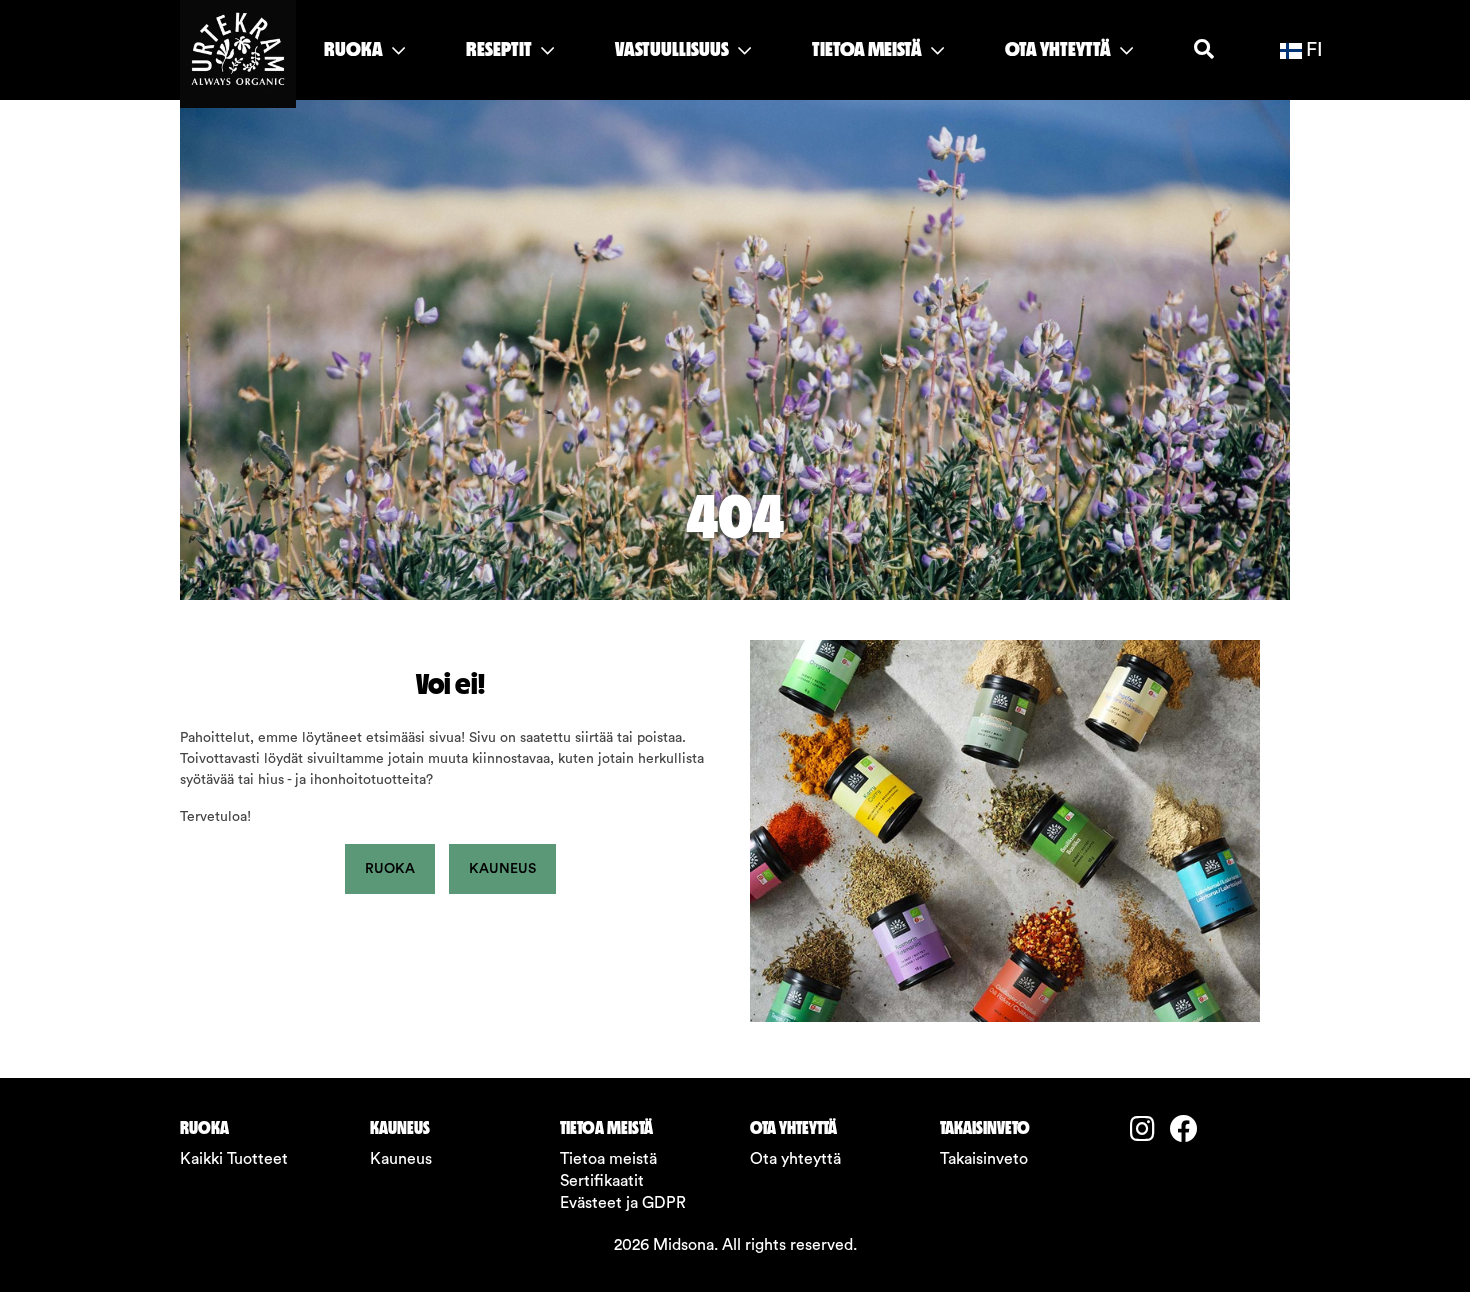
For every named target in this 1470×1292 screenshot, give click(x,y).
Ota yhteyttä (795, 1159)
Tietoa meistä (608, 1159)
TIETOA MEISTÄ (868, 49)
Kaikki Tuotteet (234, 1159)
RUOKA (355, 49)
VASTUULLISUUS (673, 49)
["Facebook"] (1190, 1131)
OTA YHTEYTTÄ (1059, 49)
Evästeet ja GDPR (623, 1203)
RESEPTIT (500, 49)
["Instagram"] (1150, 1131)
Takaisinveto (984, 1159)
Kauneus (502, 869)
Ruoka (390, 869)
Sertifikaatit (602, 1181)
